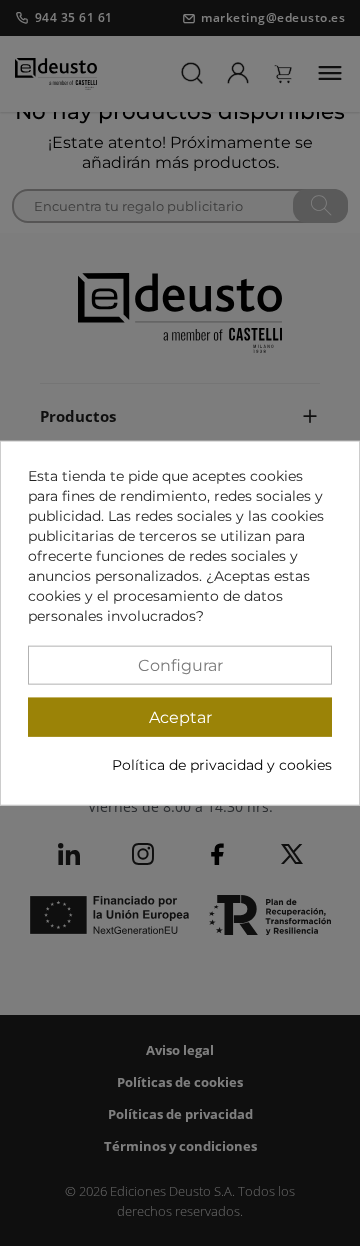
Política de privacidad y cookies (222, 764)
